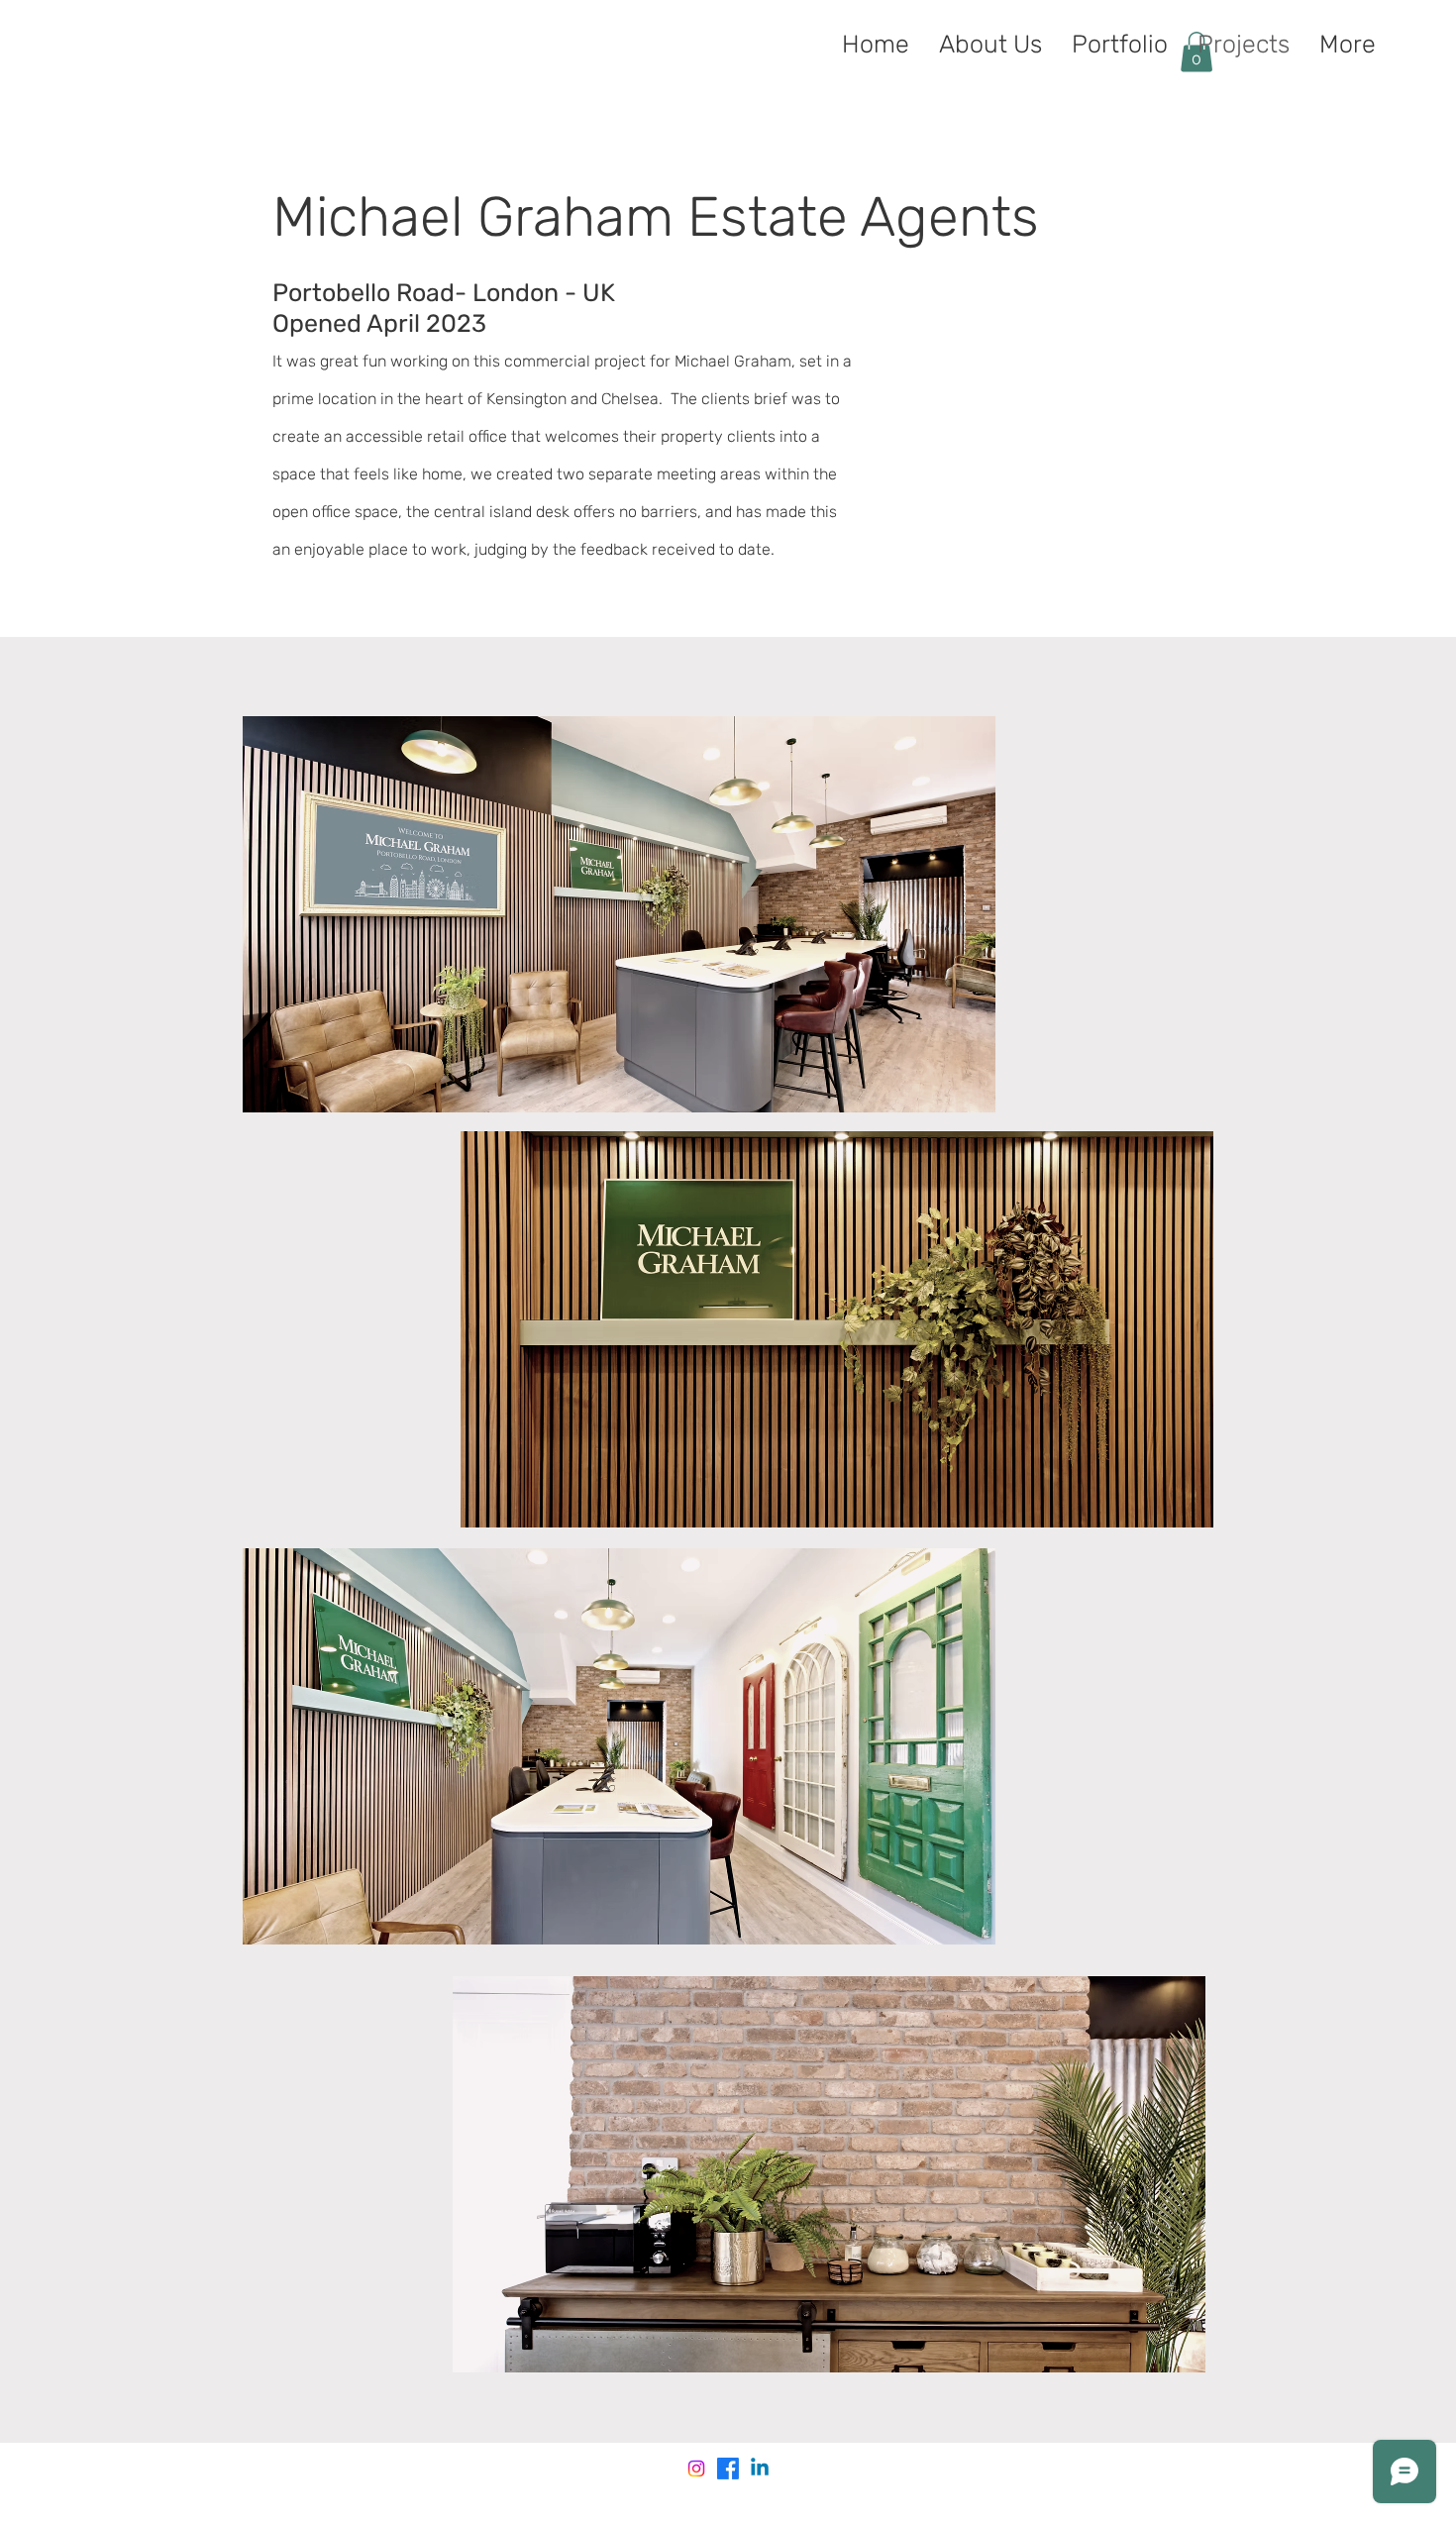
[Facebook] (728, 2469)
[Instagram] (696, 2469)
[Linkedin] (760, 2469)
